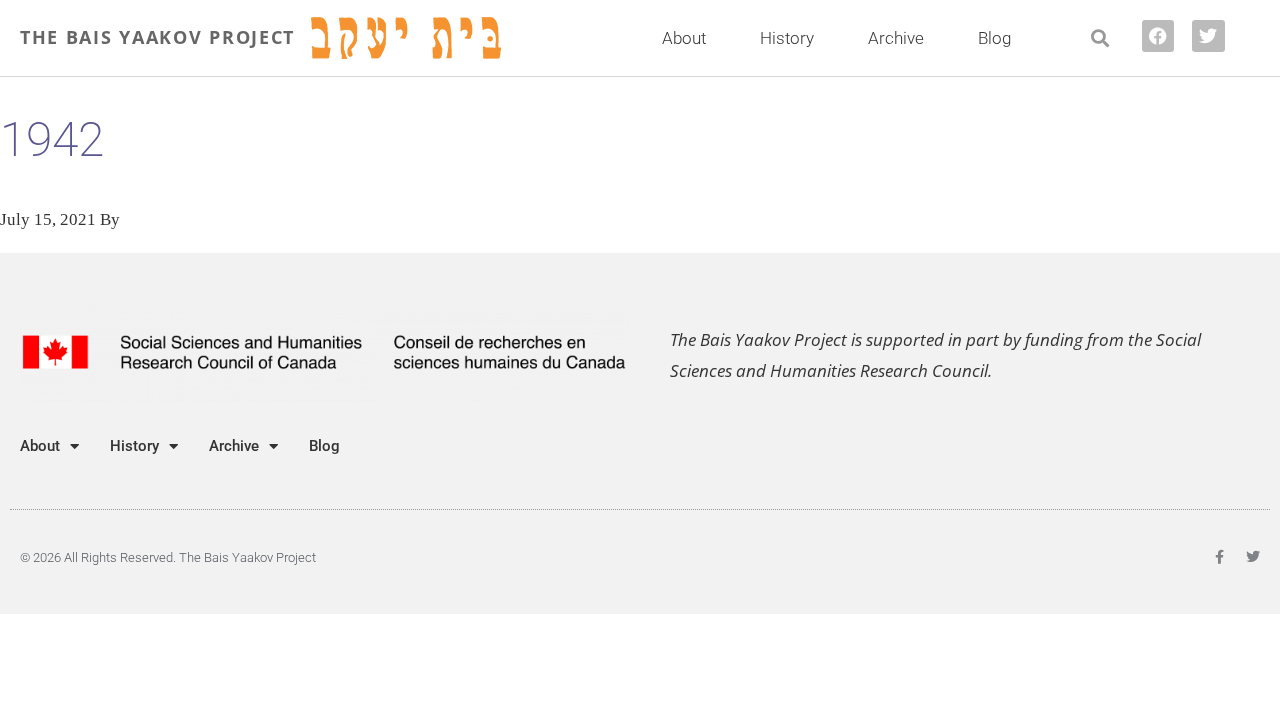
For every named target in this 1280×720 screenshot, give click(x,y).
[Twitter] (1208, 36)
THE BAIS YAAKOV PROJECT (157, 37)
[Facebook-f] (1219, 557)
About (684, 38)
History (787, 38)
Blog (994, 38)
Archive (896, 38)
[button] (1100, 38)
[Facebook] (1158, 36)
